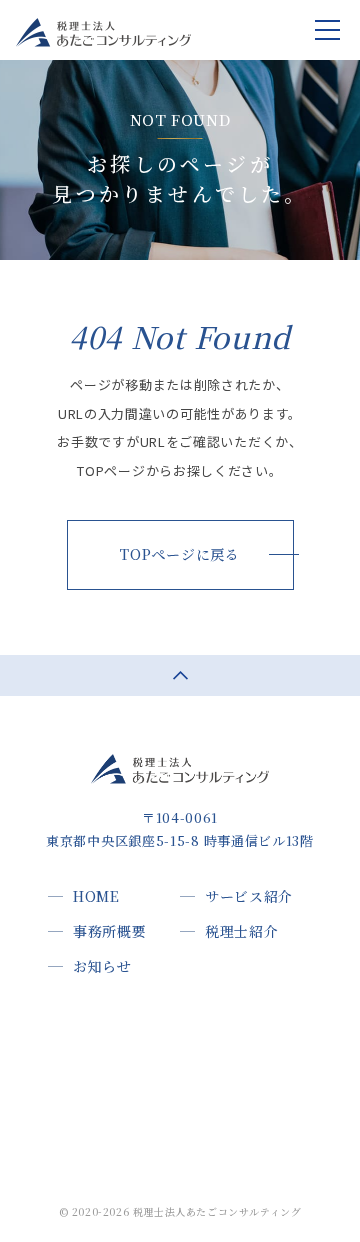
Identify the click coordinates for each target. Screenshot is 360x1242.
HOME (96, 896)
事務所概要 (110, 931)
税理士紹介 (242, 931)
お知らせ (102, 966)
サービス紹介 (249, 896)
